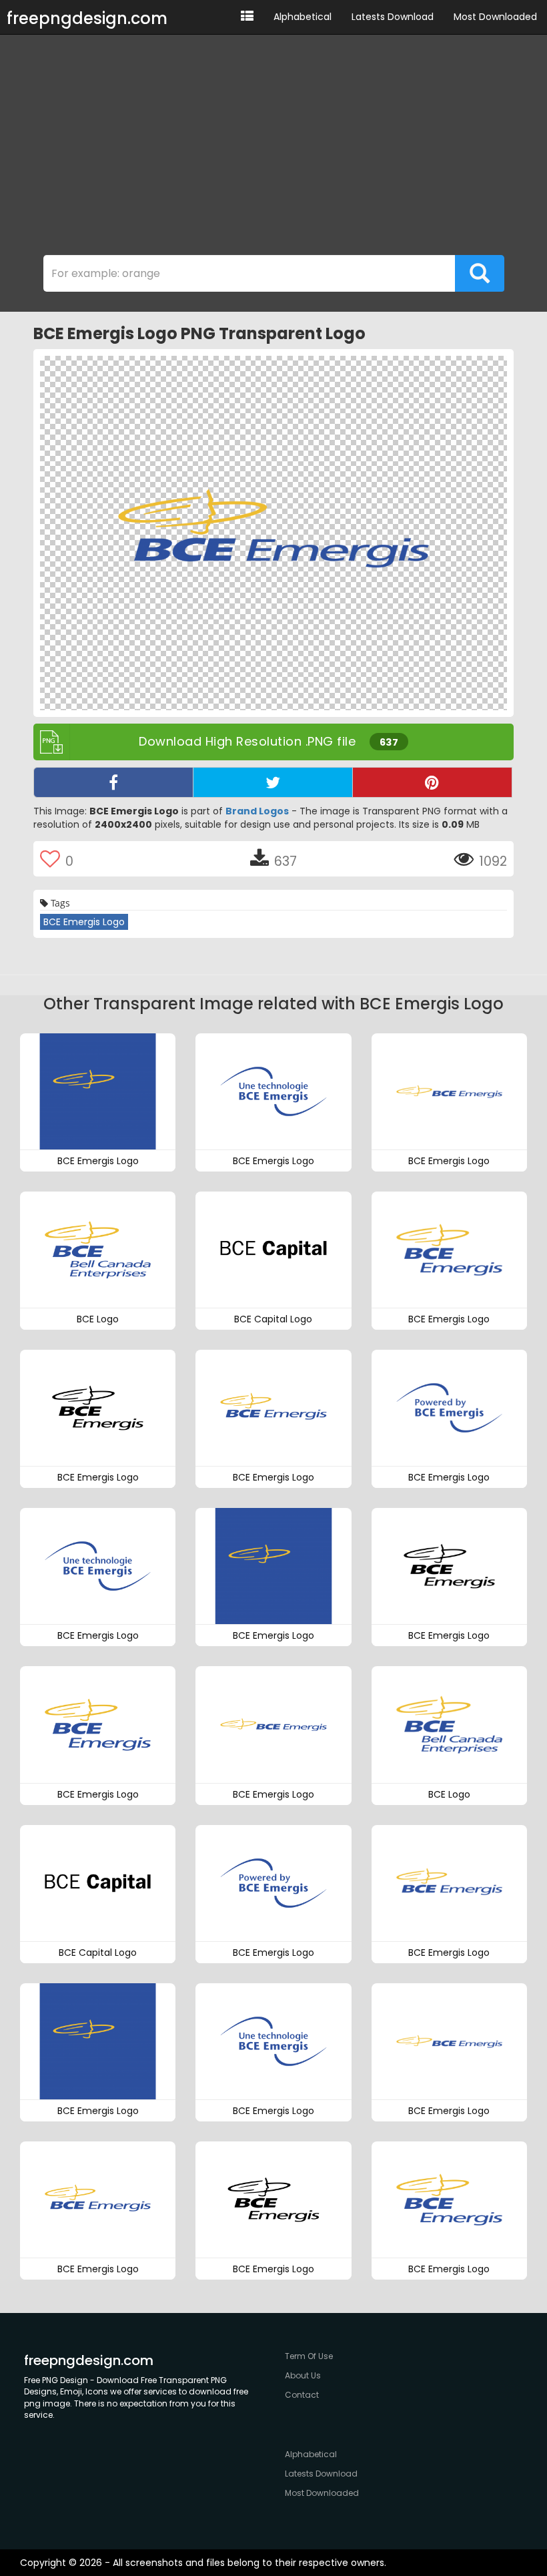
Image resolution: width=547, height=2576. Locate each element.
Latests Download (393, 17)
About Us (303, 2375)
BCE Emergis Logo (84, 922)
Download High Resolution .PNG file (268, 741)
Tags (59, 903)
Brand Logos (257, 811)
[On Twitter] (273, 782)
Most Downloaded (495, 17)
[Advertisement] (273, 148)
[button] (247, 17)
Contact (302, 2395)
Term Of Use (309, 2356)
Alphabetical (303, 17)
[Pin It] (432, 782)
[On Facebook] (113, 782)
